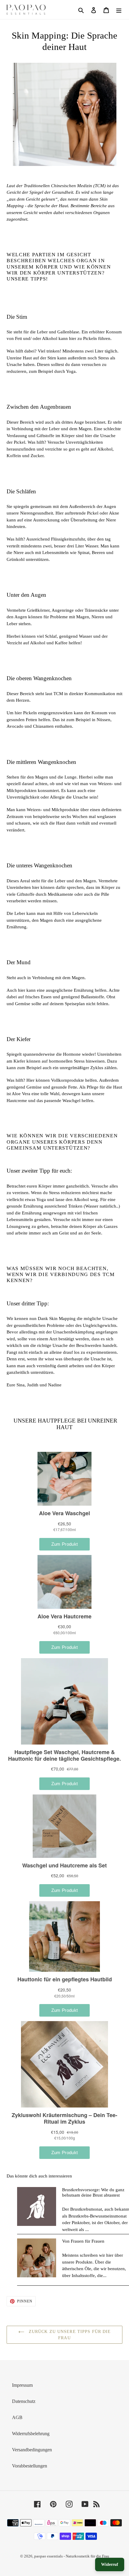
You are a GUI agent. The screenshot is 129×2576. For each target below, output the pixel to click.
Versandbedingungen (32, 2450)
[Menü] (119, 10)
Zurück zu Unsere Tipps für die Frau (69, 2335)
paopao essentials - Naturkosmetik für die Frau (72, 2556)
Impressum (22, 2385)
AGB (17, 2417)
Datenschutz (24, 2401)
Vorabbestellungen (30, 2466)
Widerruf (110, 2564)
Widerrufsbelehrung (31, 2434)
